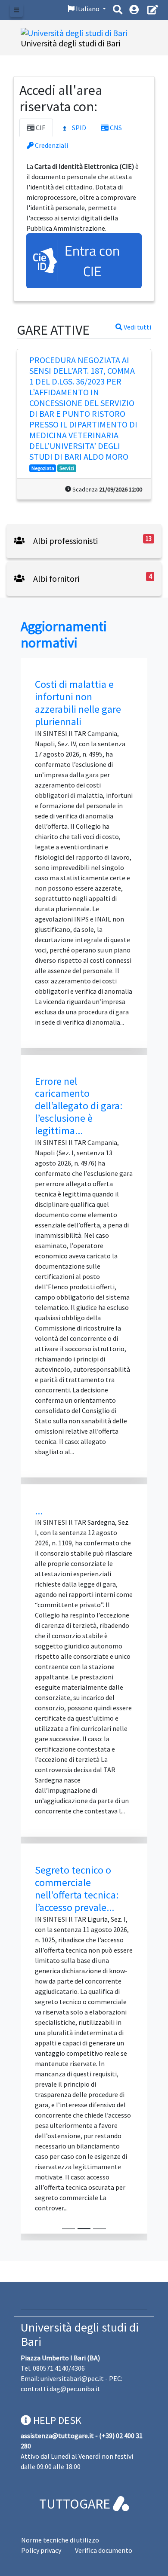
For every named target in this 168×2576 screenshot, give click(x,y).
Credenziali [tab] (51, 145)
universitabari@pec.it (72, 2378)
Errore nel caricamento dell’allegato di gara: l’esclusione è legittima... (79, 1106)
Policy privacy (41, 2550)
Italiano (88, 9)
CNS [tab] (115, 128)
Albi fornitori (55, 578)
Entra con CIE (92, 261)
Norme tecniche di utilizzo (60, 2540)
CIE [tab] (40, 128)
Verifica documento (104, 2550)
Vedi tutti (137, 327)
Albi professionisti (65, 541)
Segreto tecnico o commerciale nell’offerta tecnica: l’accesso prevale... (77, 1888)
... (39, 1511)
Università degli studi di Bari (80, 2335)
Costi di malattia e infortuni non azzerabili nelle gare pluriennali (78, 703)
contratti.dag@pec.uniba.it (61, 2389)
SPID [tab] (78, 128)
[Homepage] (74, 32)
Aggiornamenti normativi (64, 635)
